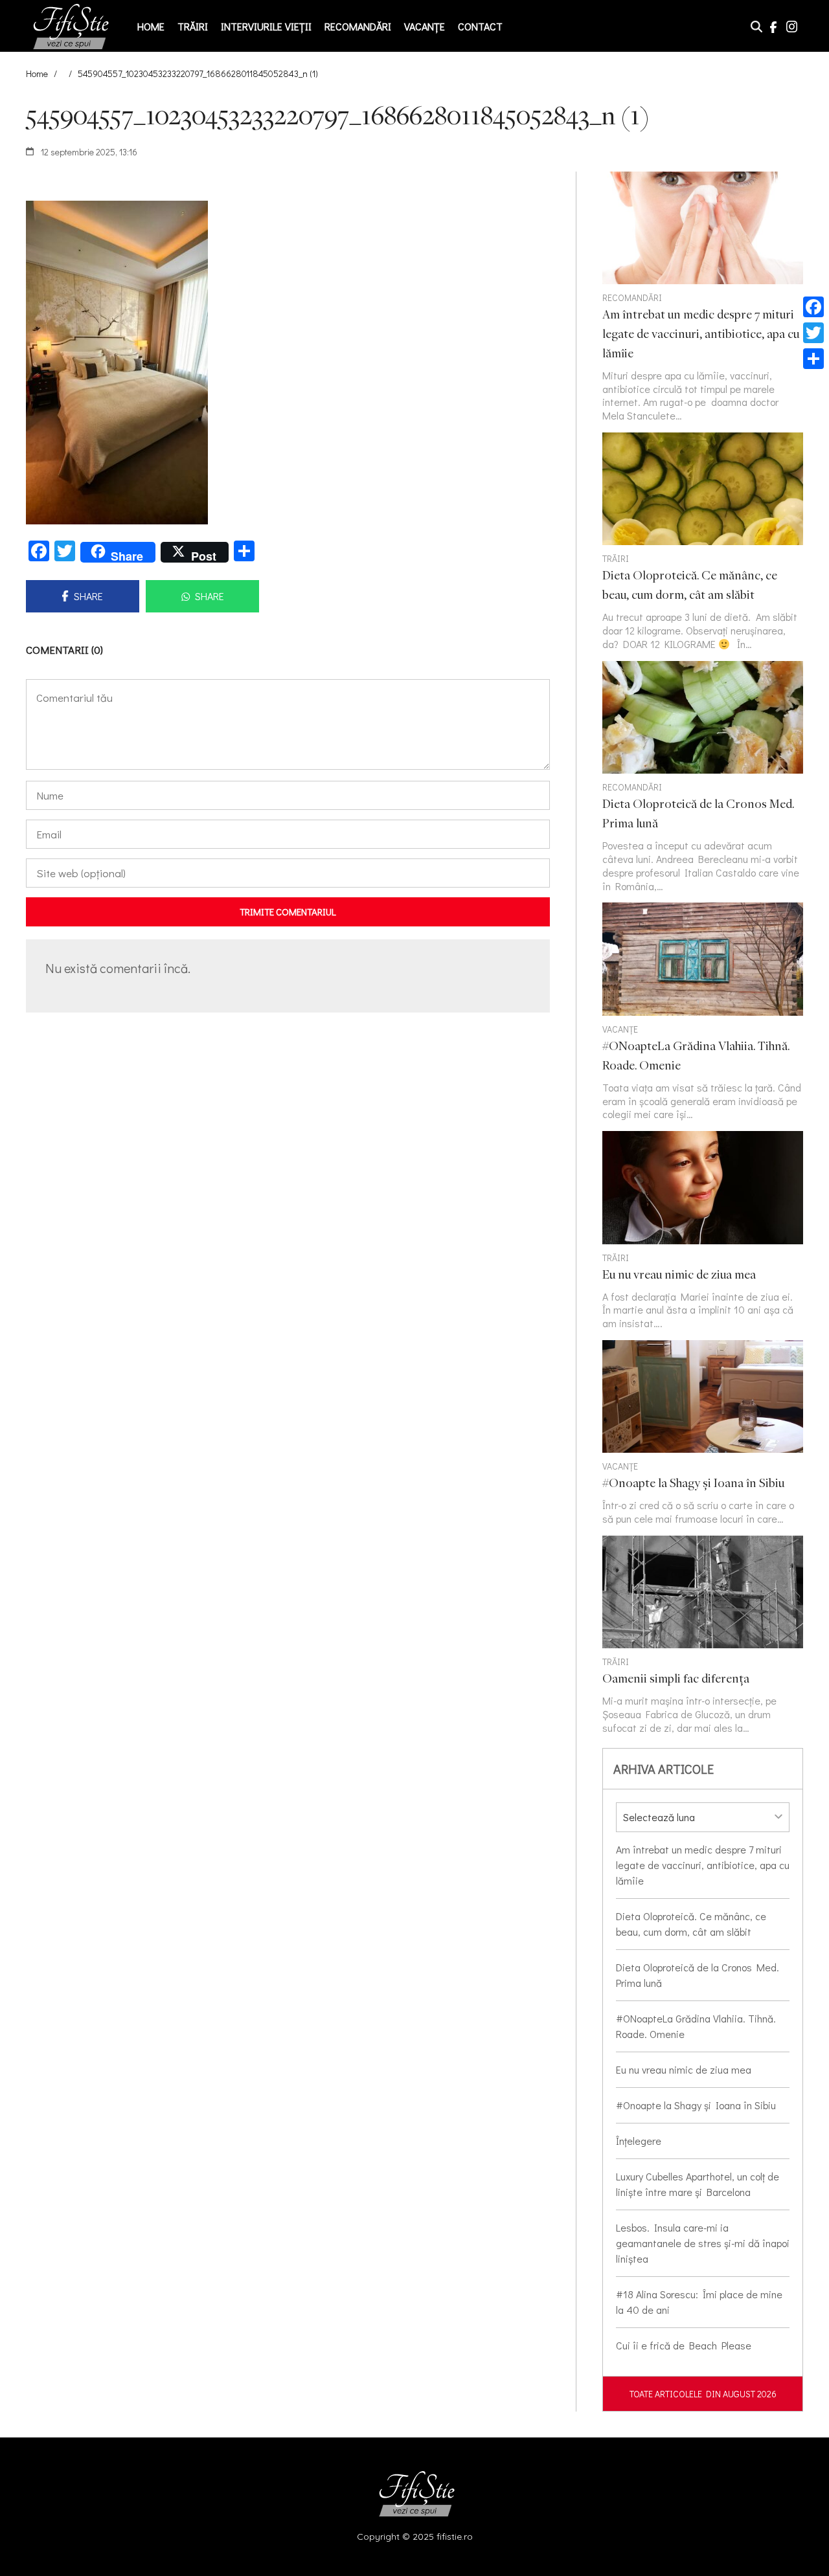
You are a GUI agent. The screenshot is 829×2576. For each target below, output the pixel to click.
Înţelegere (639, 2141)
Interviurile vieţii (266, 26)
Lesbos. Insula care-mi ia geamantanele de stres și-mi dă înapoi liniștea (703, 2243)
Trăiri (193, 26)
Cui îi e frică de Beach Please (684, 2345)
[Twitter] (813, 333)
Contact (480, 26)
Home (151, 26)
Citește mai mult (703, 542)
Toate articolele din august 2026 (703, 2394)
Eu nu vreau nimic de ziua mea (684, 2069)
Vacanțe (425, 26)
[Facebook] (813, 307)
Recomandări (358, 26)
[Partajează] (813, 359)
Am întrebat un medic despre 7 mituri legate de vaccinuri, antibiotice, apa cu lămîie (703, 1865)
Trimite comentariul (288, 912)
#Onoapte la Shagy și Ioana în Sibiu (696, 2105)
